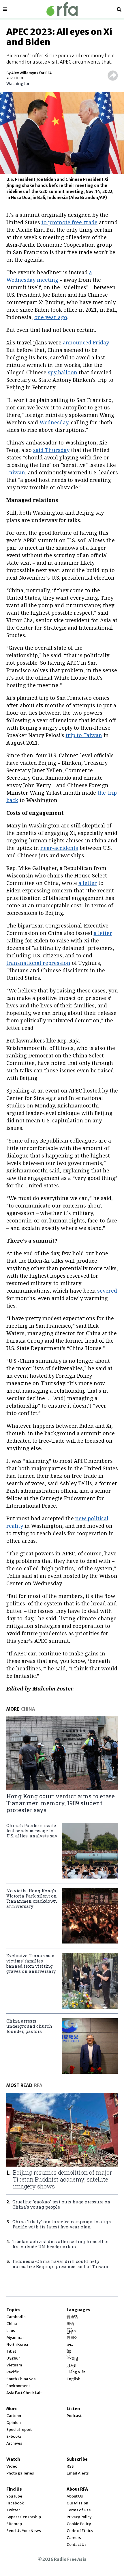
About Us (75, 2496)
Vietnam (14, 2365)
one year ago (51, 317)
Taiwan (16, 472)
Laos (11, 2331)
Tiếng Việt (76, 2372)
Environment (18, 2386)
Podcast (74, 2416)
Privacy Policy (79, 2517)
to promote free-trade (69, 222)
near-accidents (59, 848)
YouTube (14, 2496)
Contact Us (77, 2545)
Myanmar (15, 2338)
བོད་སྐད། (72, 2358)
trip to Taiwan (84, 735)
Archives (14, 2443)
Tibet (11, 2351)
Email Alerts (78, 2473)
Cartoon (14, 2416)
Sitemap (14, 2524)
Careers (74, 2538)
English (74, 2379)
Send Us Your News (24, 2531)
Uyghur (13, 2358)
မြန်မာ (72, 2331)
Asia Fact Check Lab (24, 2393)
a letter (88, 883)
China (12, 2324)
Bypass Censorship (24, 2517)
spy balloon (63, 372)
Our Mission (77, 2503)
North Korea (17, 2344)
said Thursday (51, 450)
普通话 (72, 2317)
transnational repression (38, 963)
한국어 (72, 2338)
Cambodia (16, 2317)
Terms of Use (79, 2510)
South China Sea (21, 2379)
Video (12, 2466)
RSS (70, 2466)
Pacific (13, 2372)
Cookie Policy (79, 2524)
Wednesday (54, 422)
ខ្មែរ (69, 2351)
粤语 (70, 2324)
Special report (19, 2430)
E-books (14, 2436)
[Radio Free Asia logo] (62, 9)
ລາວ (70, 2344)
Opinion (14, 2423)
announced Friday (86, 342)
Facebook (15, 2503)
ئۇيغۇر (72, 2365)
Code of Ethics (80, 2531)
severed (107, 1291)
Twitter (13, 2510)
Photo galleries (20, 2473)
